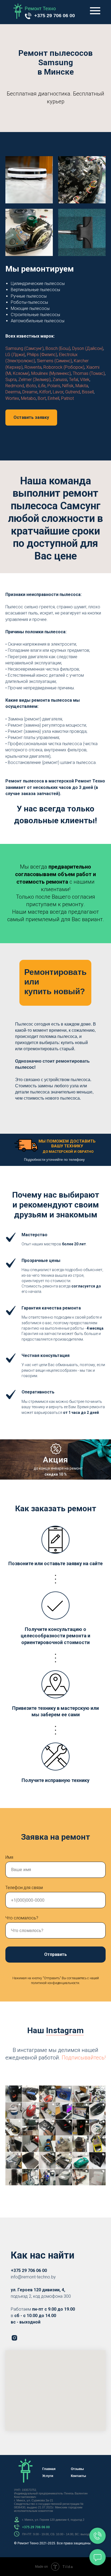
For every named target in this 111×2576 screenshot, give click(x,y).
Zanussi (60, 380)
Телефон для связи (24, 1888)
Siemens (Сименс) (54, 361)
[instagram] (14, 2338)
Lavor (58, 392)
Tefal (74, 380)
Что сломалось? (22, 1918)
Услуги (48, 2476)
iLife (41, 386)
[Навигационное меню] (95, 11)
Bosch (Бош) (58, 348)
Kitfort (45, 392)
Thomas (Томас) (89, 373)
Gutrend (73, 392)
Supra (11, 380)
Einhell (53, 398)
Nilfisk (68, 386)
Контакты (78, 2476)
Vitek (85, 380)
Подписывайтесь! (84, 2058)
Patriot (67, 398)
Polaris (54, 386)
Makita (82, 386)
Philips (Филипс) (42, 355)
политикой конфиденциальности (55, 1983)
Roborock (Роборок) (64, 367)
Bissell (88, 392)
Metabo (28, 398)
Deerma (13, 392)
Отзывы (77, 2469)
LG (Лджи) (15, 355)
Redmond (15, 386)
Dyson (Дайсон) (88, 348)
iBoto (31, 386)
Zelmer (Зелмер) (34, 380)
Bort (42, 398)
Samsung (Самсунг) (25, 348)
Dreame (30, 392)
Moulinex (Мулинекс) (51, 373)
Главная (49, 2469)
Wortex (12, 398)
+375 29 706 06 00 (55, 16)
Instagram (65, 2030)
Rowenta (33, 367)
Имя (9, 1857)
